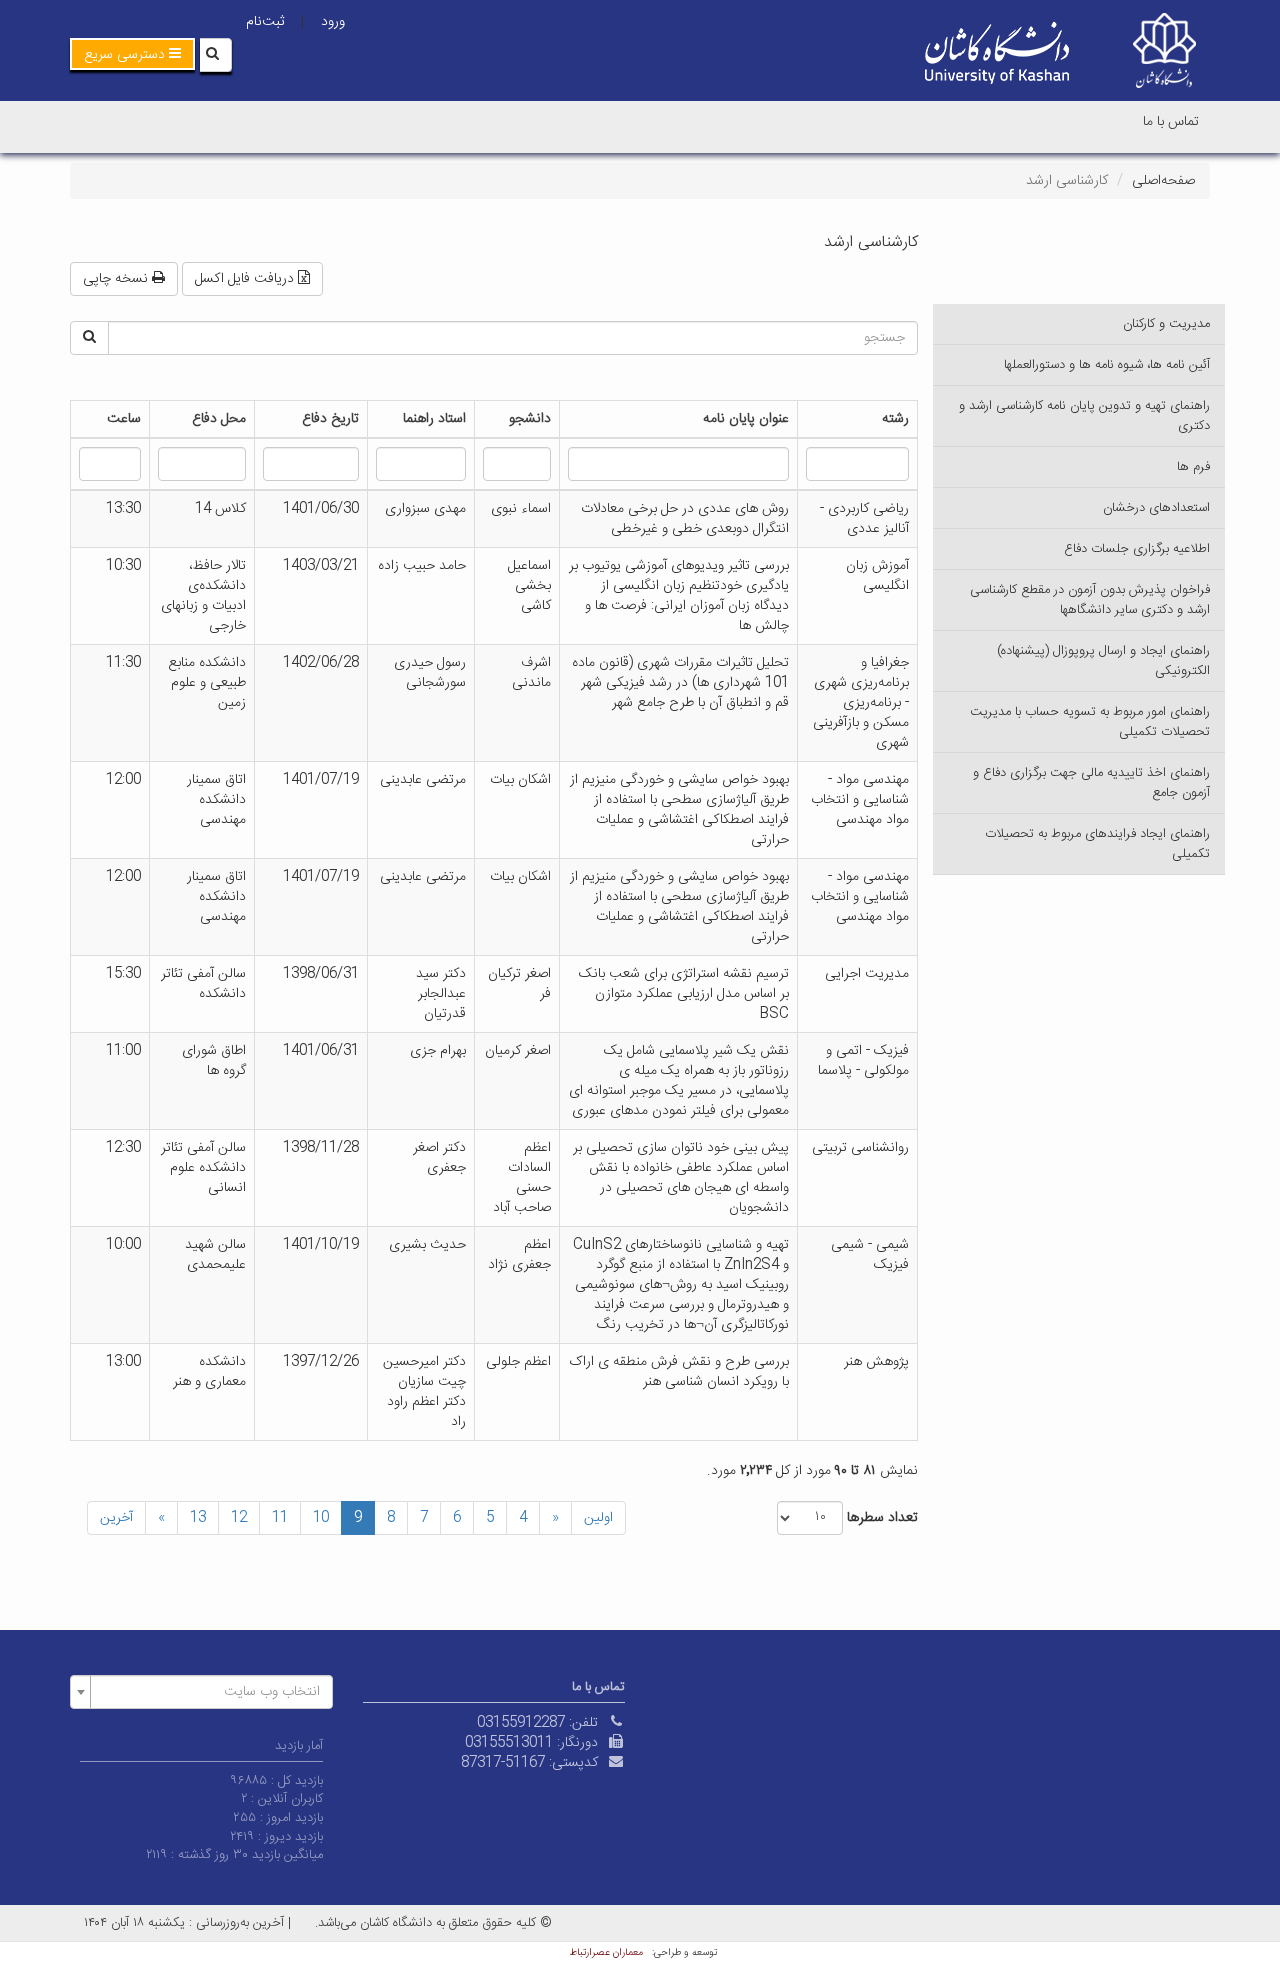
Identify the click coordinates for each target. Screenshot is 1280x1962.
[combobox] (201, 1692)
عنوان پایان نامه (746, 419)
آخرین (116, 1518)
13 (198, 1518)
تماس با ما (1171, 122)
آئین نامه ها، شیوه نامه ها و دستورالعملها (1107, 365)
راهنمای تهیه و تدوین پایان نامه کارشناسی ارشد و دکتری (1084, 416)
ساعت (124, 419)
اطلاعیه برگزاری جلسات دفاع (1137, 549)
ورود (333, 22)
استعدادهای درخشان (1156, 508)
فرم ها (1193, 467)
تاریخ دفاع (330, 419)
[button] (132, 54)
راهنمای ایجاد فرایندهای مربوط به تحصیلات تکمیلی (1097, 844)
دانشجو (530, 419)
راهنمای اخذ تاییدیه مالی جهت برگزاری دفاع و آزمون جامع (1091, 783)
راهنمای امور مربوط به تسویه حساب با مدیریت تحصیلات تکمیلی (1090, 722)
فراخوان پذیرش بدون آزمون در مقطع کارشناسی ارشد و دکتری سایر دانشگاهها (1090, 600)
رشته (895, 419)
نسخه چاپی (117, 279)
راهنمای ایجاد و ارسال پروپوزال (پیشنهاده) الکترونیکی (1103, 661)
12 (239, 1518)
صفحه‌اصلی (1163, 181)
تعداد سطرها (882, 1518)
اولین (598, 1518)
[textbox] (207, 1692)
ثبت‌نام (265, 22)
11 (280, 1518)
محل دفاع (219, 419)
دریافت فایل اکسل (246, 279)
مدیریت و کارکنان (1166, 324)
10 (321, 1518)
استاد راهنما (434, 419)
